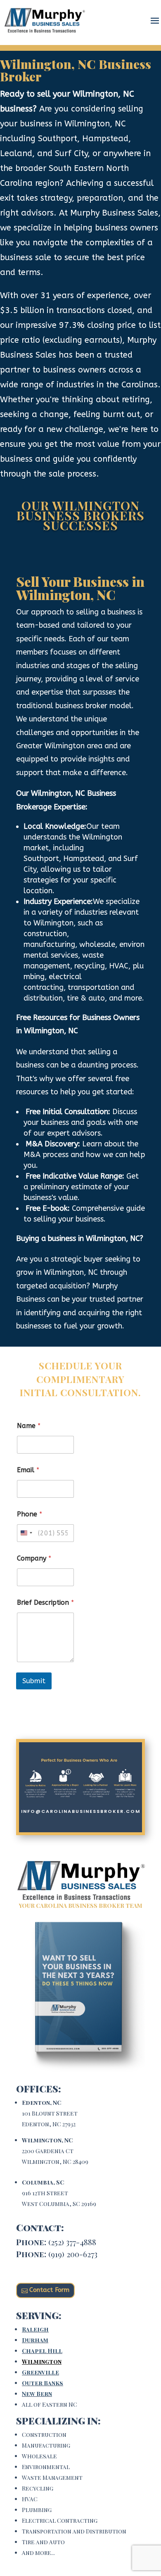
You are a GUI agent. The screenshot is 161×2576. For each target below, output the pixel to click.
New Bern (37, 2394)
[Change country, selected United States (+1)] (26, 1533)
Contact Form (49, 2290)
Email (28, 1470)
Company (34, 1558)
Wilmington (42, 2361)
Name (29, 1426)
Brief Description (45, 1602)
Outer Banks (43, 2383)
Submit (34, 1681)
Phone (30, 1514)
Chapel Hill (42, 2351)
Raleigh (35, 2329)
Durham (35, 2340)
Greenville (40, 2372)
